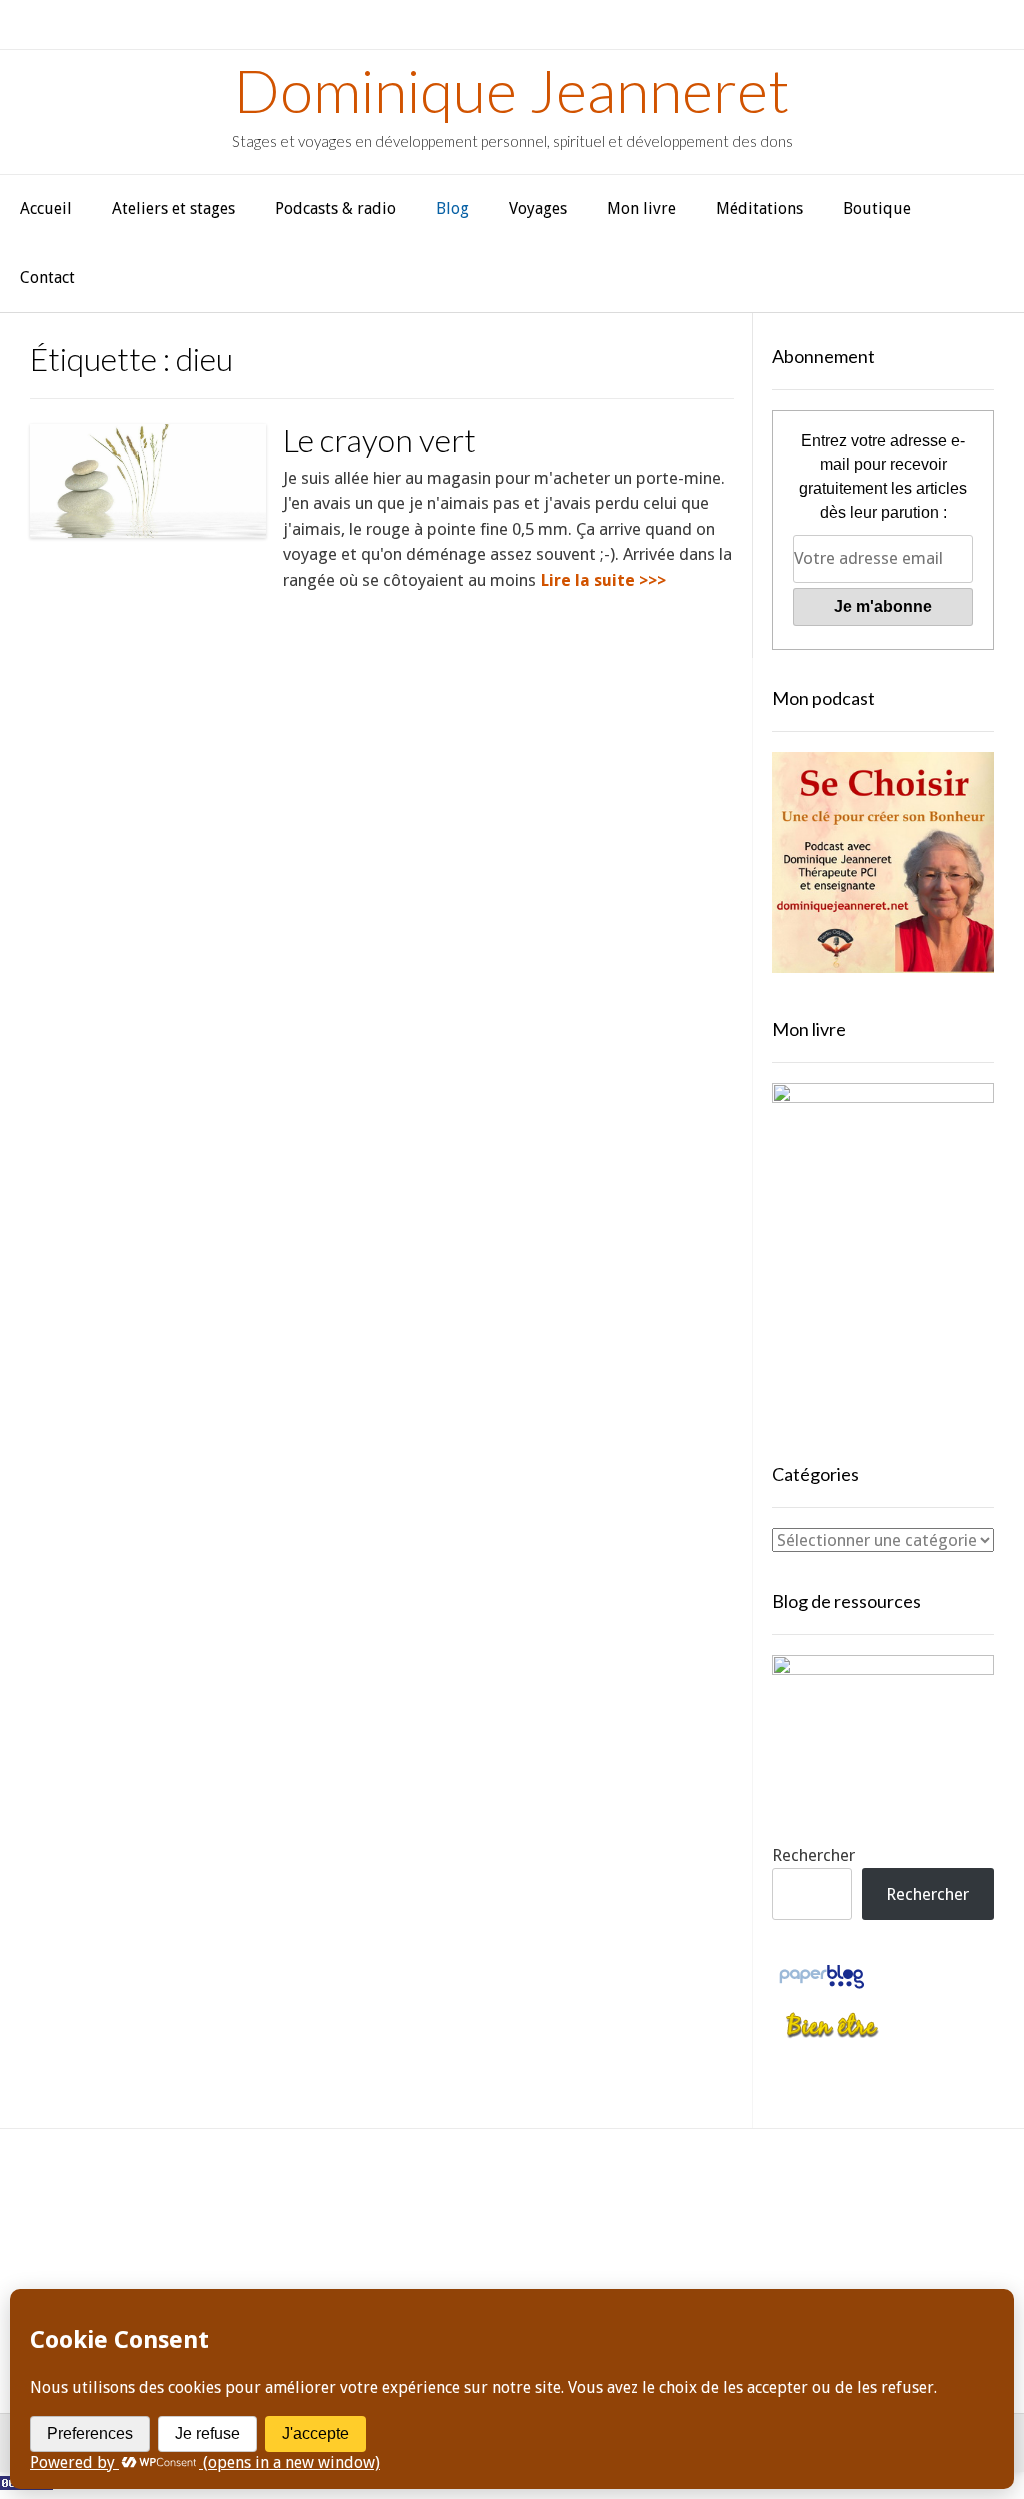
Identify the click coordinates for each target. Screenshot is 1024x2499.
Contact (47, 277)
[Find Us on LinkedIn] (654, 2237)
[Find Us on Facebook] (369, 2237)
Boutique (877, 208)
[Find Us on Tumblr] (711, 2237)
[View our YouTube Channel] (483, 2237)
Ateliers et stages (173, 208)
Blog (452, 208)
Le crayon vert (379, 439)
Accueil (46, 208)
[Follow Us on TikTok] (426, 2237)
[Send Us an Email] (312, 2237)
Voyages (538, 208)
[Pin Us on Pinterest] (597, 2237)
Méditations (759, 208)
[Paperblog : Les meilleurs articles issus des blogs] (821, 1987)
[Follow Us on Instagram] (540, 2237)
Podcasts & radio (335, 208)
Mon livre (641, 208)
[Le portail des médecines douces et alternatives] (832, 2035)
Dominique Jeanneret (512, 90)
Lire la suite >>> (603, 580)
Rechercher (813, 1855)
